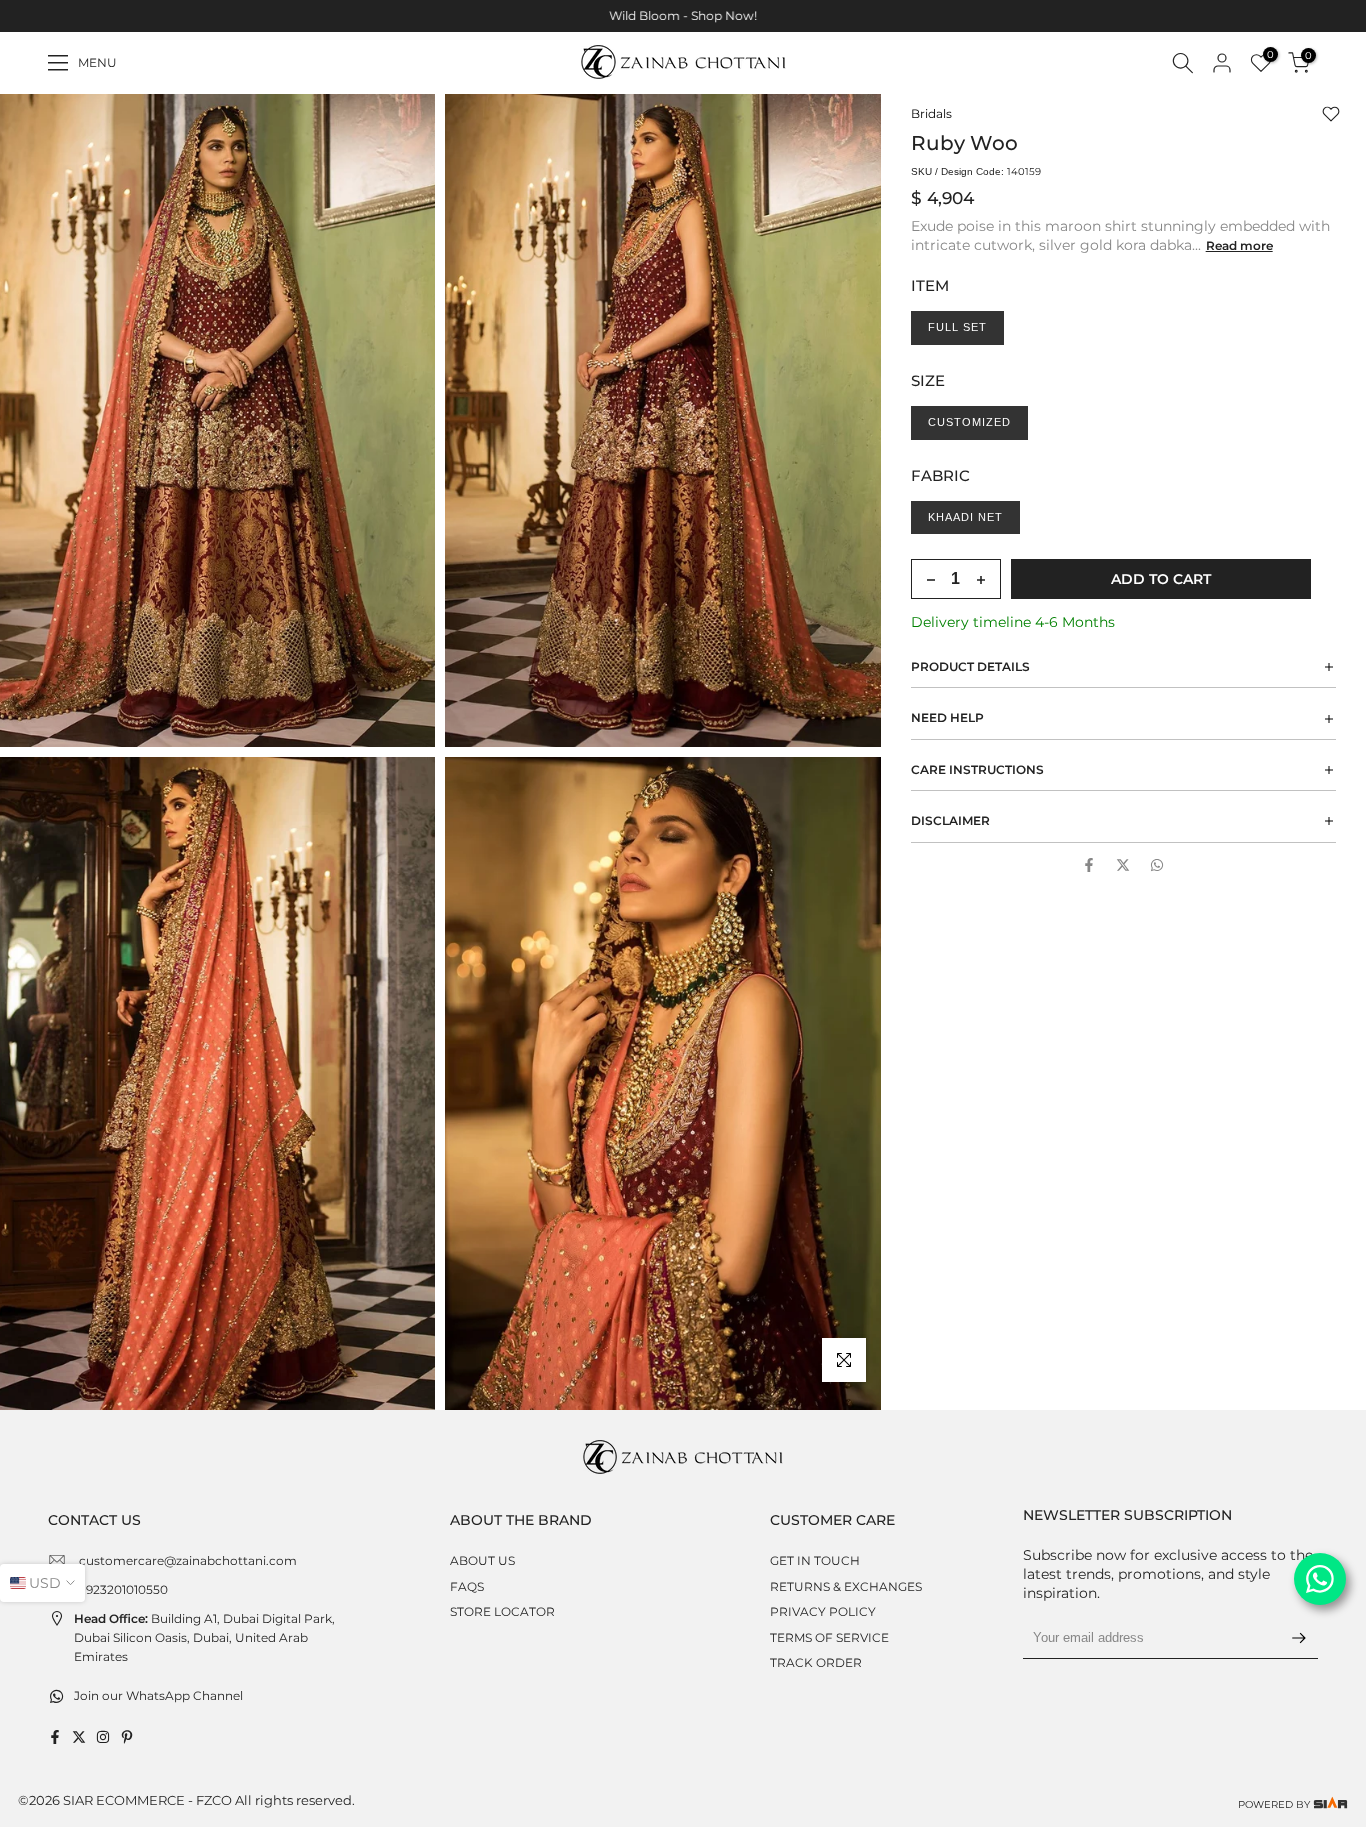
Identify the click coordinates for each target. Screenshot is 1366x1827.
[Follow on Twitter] (79, 1737)
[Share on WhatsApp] (1157, 865)
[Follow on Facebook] (55, 1737)
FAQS (467, 1586)
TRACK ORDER (816, 1662)
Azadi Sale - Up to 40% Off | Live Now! (706, 15)
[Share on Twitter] (1123, 865)
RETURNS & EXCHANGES (846, 1586)
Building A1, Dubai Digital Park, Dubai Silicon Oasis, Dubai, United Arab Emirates (204, 1637)
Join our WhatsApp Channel (158, 1695)
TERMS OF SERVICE (829, 1637)
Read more (1239, 245)
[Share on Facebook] (1089, 865)
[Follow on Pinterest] (127, 1737)
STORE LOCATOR (502, 1611)
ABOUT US (482, 1560)
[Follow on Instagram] (103, 1737)
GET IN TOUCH (815, 1560)
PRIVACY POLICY (823, 1611)
